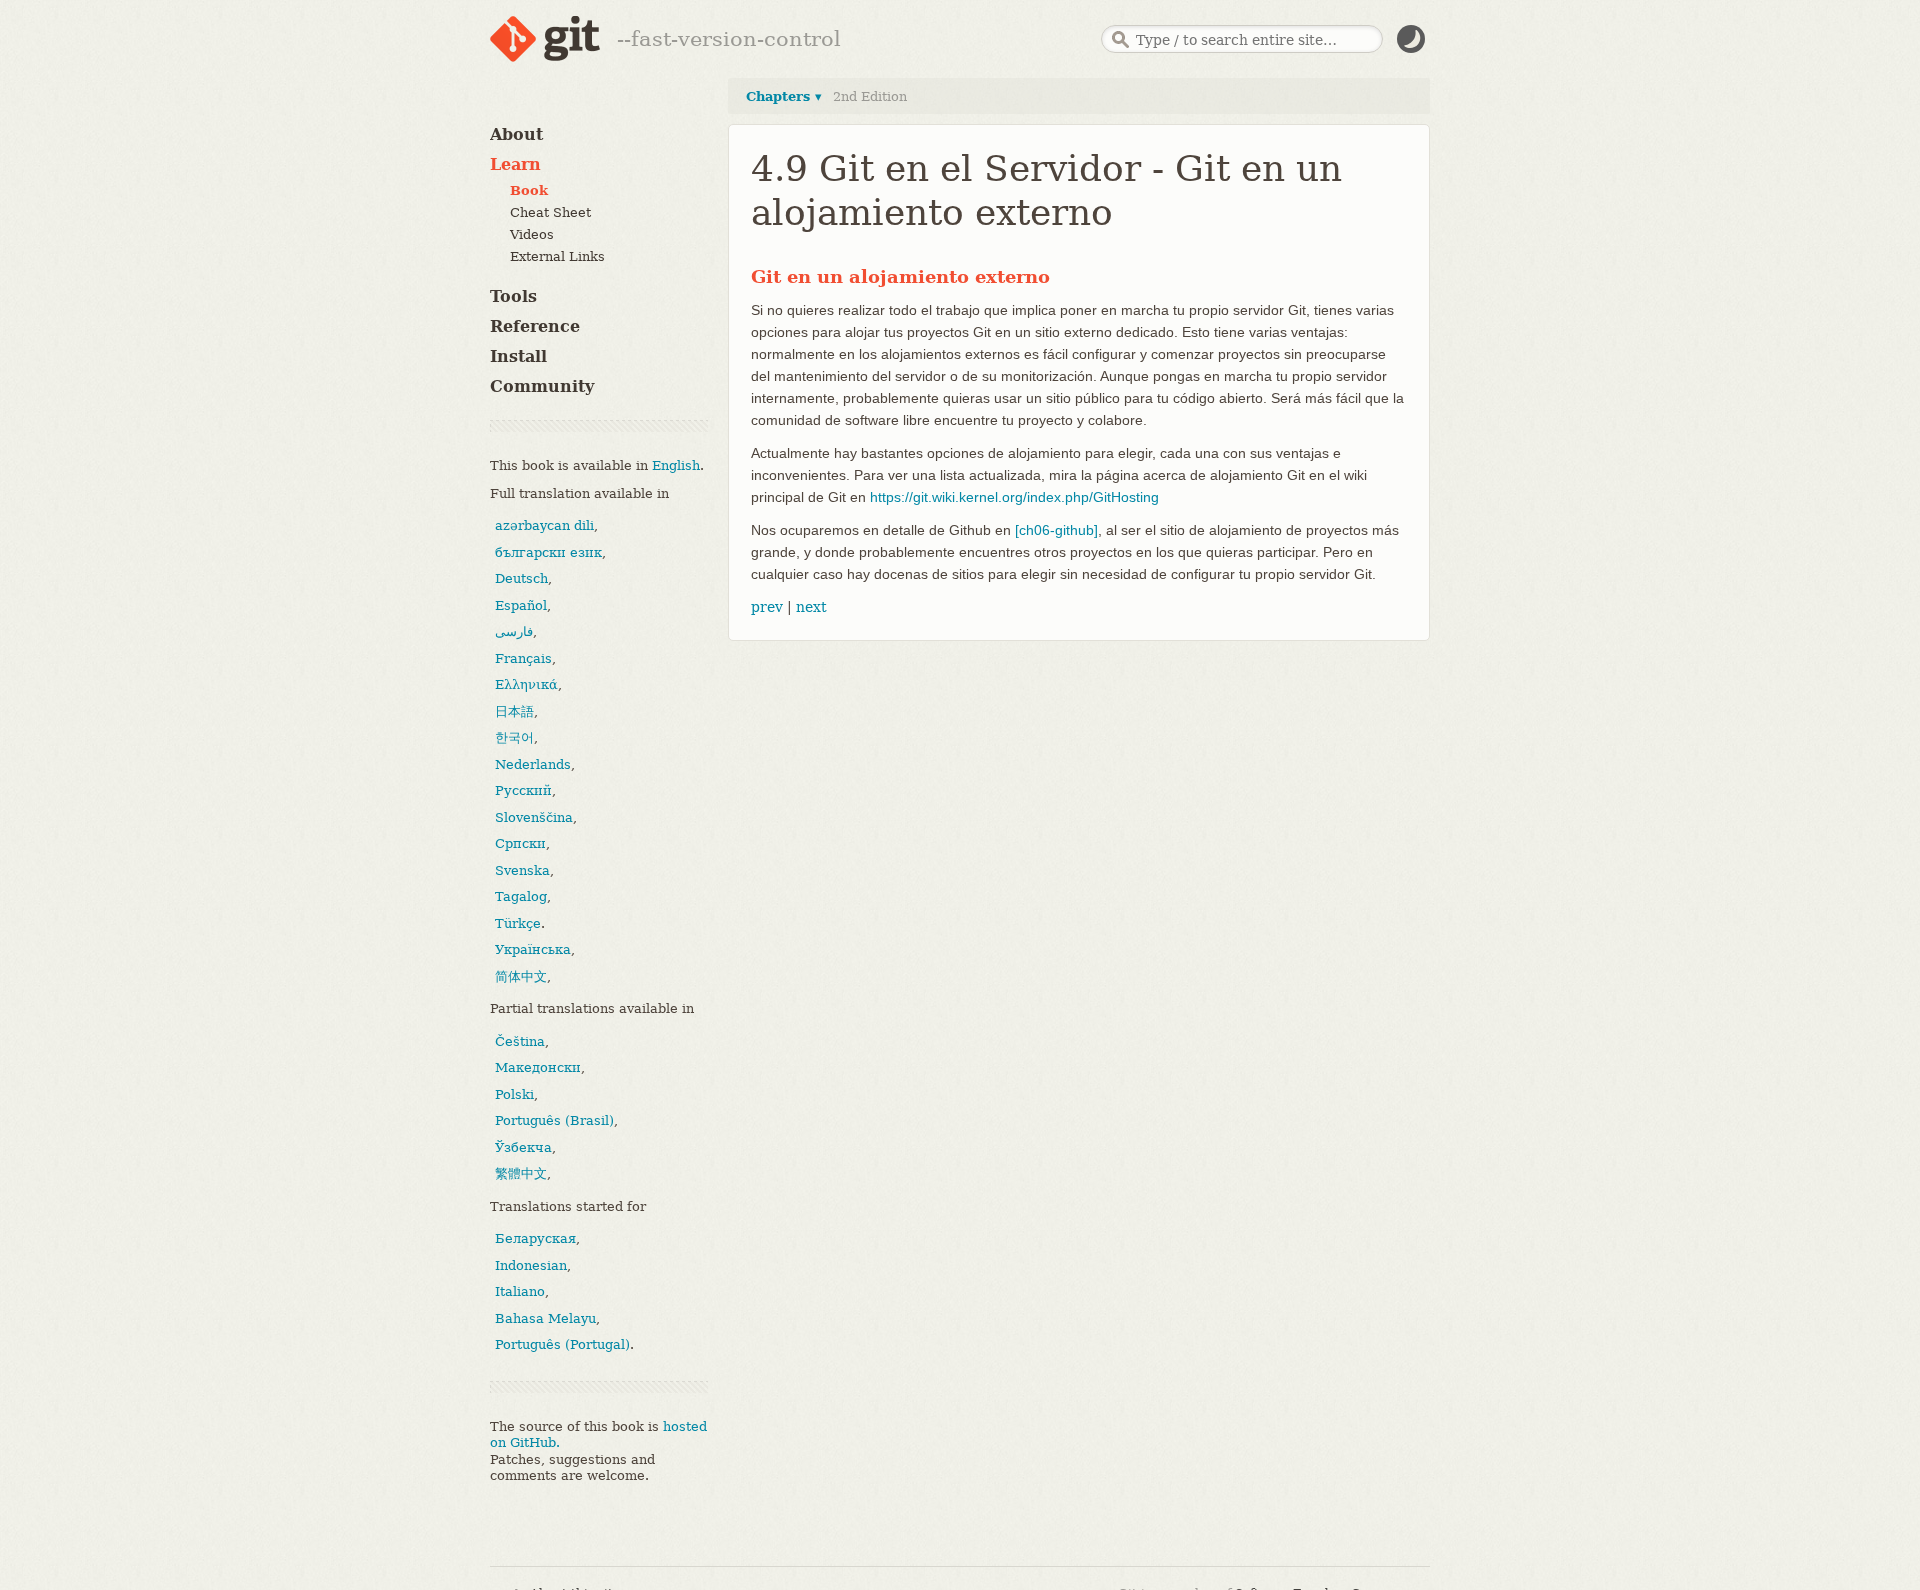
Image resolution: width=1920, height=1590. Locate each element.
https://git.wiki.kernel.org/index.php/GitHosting (1014, 497)
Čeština (520, 1041)
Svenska (522, 870)
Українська (533, 949)
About (516, 134)
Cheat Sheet (550, 212)
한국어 (514, 737)
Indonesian (531, 1265)
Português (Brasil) (554, 1120)
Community (542, 386)
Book (529, 190)
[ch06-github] (1056, 530)
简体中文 (521, 976)
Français (523, 658)
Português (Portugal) (562, 1344)
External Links (557, 256)
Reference (535, 326)
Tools (513, 296)
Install (518, 356)
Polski (514, 1094)
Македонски (538, 1067)
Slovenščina (534, 817)
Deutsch (521, 578)
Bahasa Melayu (545, 1318)
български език (548, 552)
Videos (532, 234)
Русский (523, 790)
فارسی (514, 631)
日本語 (514, 711)
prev (767, 607)
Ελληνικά (526, 684)
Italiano (520, 1291)
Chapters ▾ (784, 96)
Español (521, 605)
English (676, 465)
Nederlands (533, 764)
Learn (515, 164)
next (811, 607)
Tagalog (521, 896)
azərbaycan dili (544, 525)
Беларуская (535, 1238)
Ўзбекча (523, 1147)
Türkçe (518, 923)
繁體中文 (521, 1173)
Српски (520, 843)
